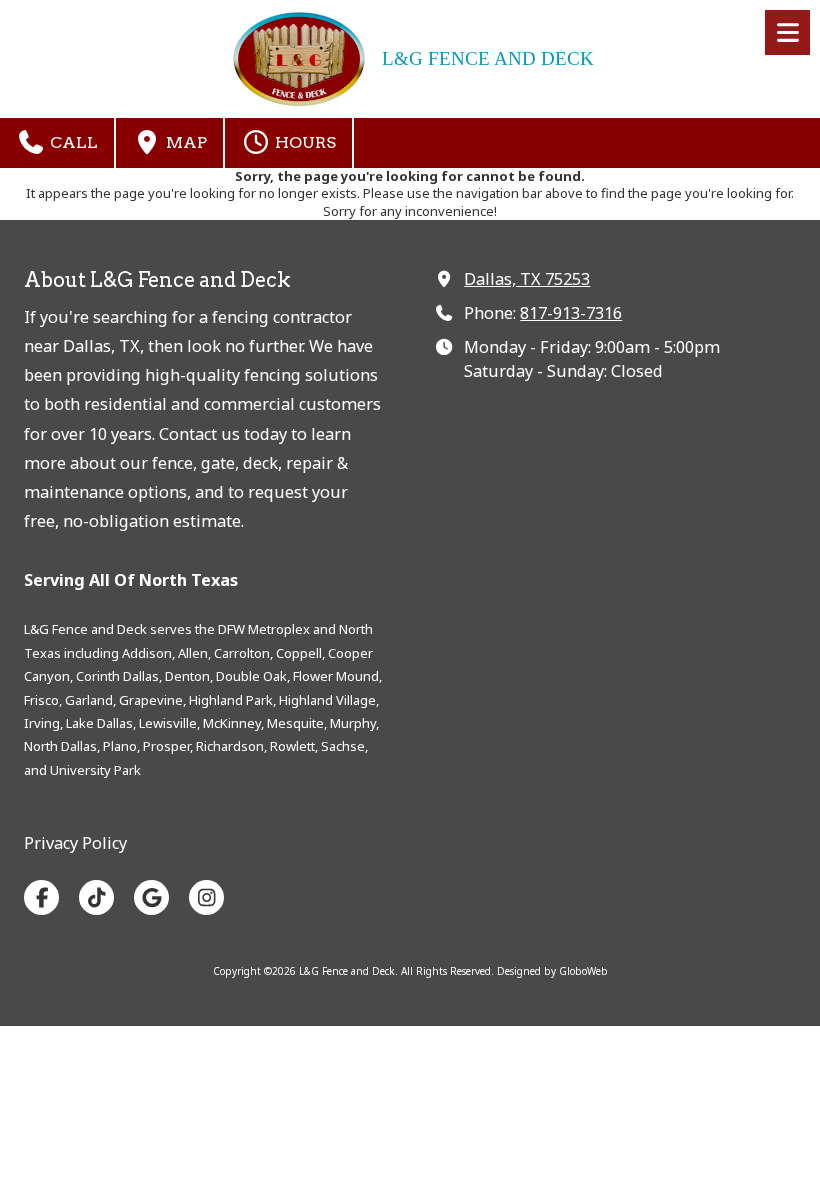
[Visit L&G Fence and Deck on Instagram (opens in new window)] (206, 897)
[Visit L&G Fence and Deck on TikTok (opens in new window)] (96, 897)
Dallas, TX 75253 (527, 279)
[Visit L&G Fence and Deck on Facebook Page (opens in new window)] (41, 897)
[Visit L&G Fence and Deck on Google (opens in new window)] (151, 897)
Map (184, 142)
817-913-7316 (571, 313)
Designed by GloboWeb (552, 971)
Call (72, 142)
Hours (303, 142)
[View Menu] (787, 32)
